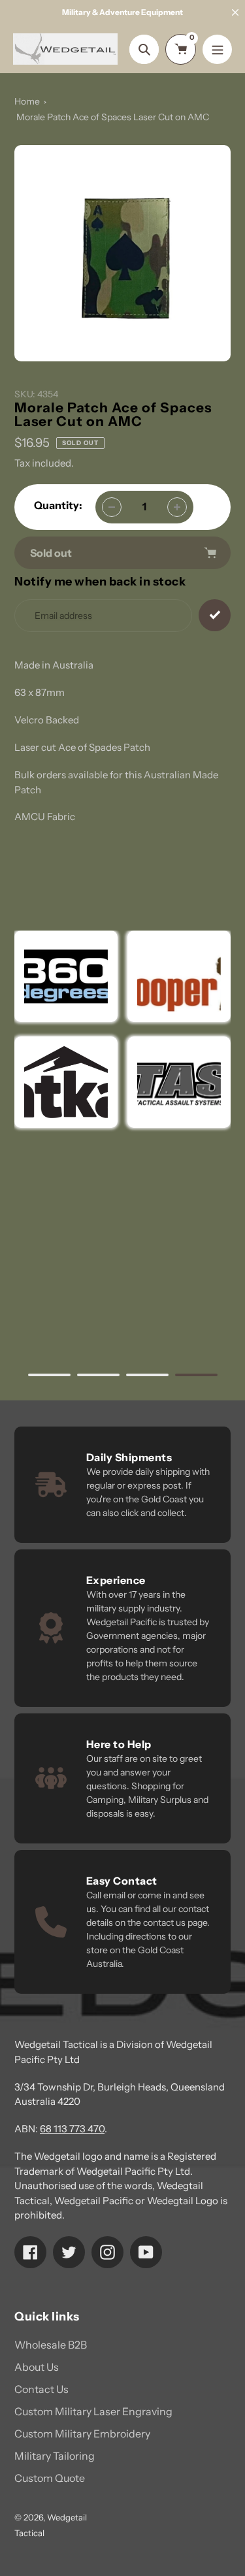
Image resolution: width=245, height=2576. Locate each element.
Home (27, 101)
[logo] (179, 976)
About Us (37, 2367)
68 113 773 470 (72, 2129)
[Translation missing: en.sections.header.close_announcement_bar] (235, 12)
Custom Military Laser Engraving (93, 2411)
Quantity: (58, 505)
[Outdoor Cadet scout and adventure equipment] (66, 976)
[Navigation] (217, 49)
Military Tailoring (55, 2456)
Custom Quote (50, 2478)
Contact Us (41, 2389)
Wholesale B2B (51, 2345)
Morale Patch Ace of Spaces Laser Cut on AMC (113, 117)
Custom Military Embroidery (82, 2434)
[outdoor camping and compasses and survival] (66, 1082)
